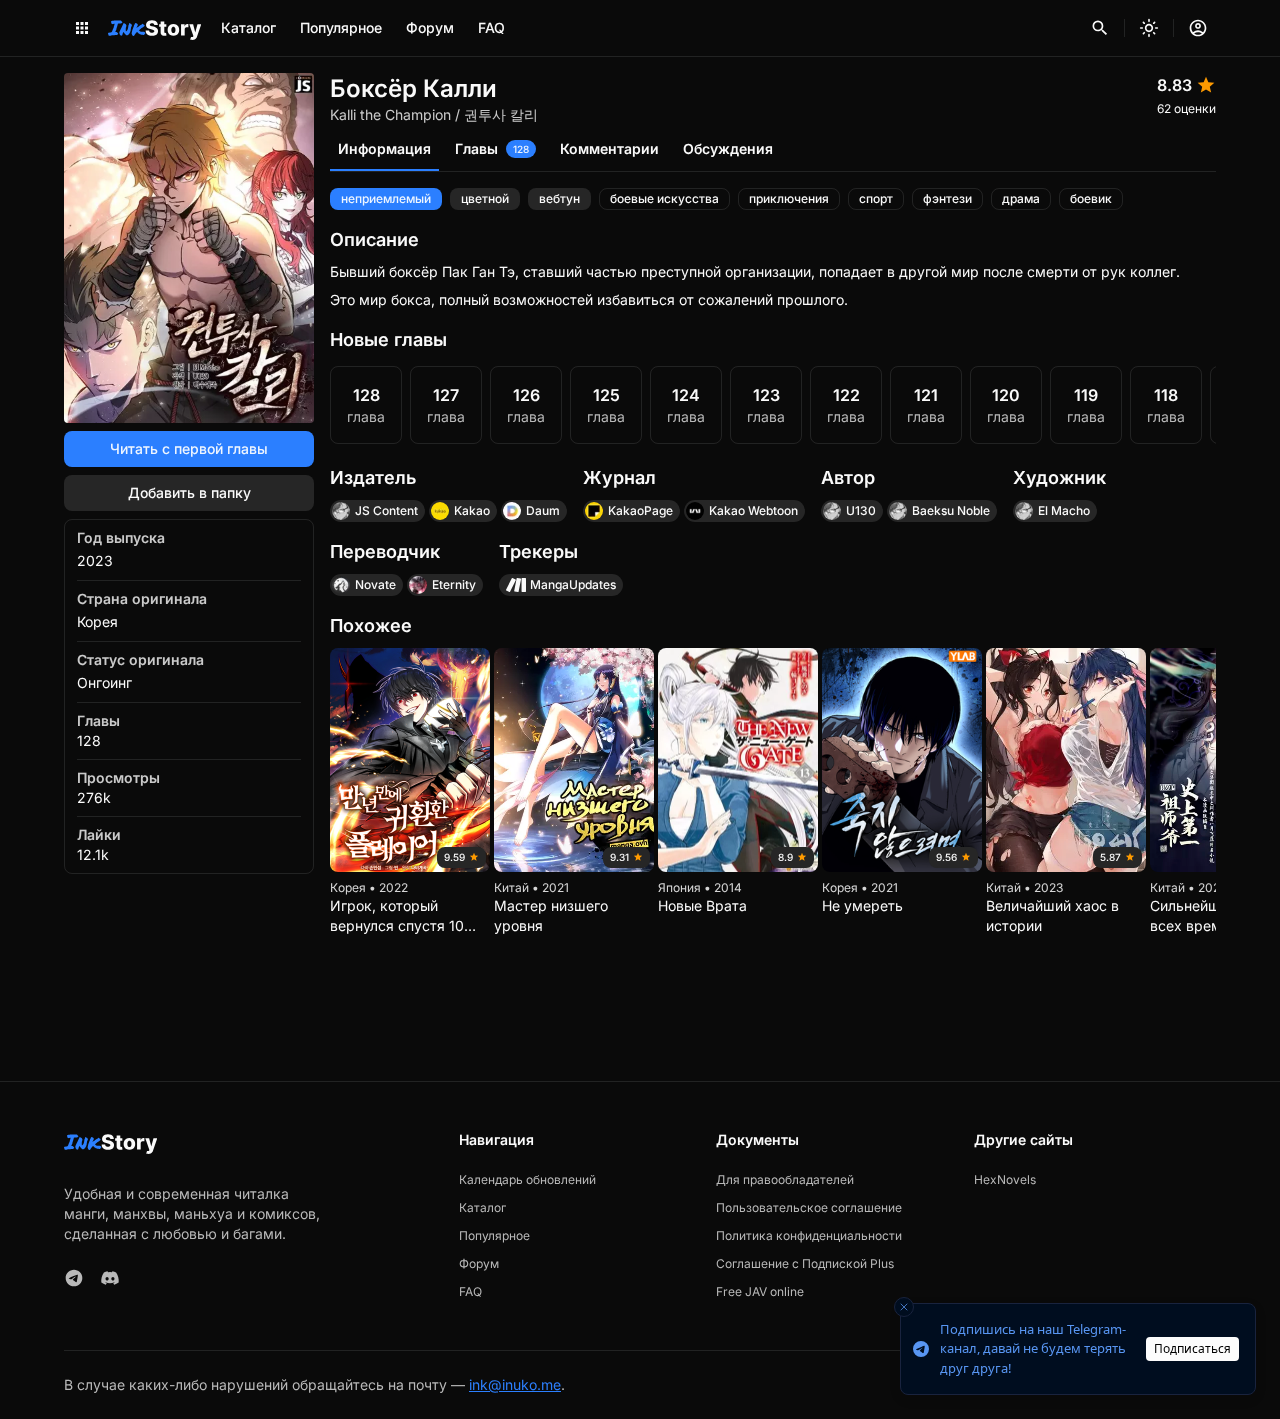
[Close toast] (904, 1307)
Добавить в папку (189, 492)
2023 (95, 560)
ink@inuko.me (515, 1384)
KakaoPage (640, 510)
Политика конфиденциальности (809, 1235)
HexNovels (1005, 1179)
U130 (861, 510)
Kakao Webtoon (753, 510)
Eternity (454, 584)
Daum (543, 510)
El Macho (1064, 510)
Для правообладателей (785, 1179)
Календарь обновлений (527, 1179)
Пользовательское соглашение (809, 1207)
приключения (789, 198)
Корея (97, 621)
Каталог (248, 27)
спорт (876, 198)
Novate (375, 584)
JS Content (386, 510)
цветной (485, 198)
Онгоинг (104, 682)
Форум (430, 27)
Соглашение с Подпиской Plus (805, 1263)
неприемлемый (386, 198)
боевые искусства (664, 198)
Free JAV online (760, 1291)
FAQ (491, 27)
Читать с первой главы (189, 448)
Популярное (341, 27)
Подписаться (1192, 1348)
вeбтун (559, 198)
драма (1021, 198)
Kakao (472, 510)
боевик (1091, 198)
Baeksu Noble (951, 510)
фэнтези (947, 198)
